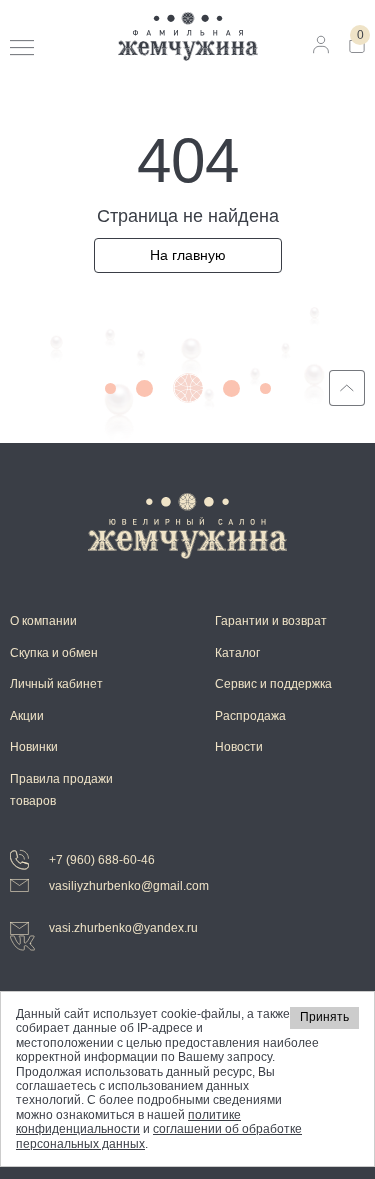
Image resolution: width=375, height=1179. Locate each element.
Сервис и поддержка (273, 684)
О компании (43, 621)
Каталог (237, 653)
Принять (324, 1017)
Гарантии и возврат (271, 621)
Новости (239, 747)
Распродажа (250, 716)
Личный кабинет (56, 684)
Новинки (34, 747)
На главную (188, 255)
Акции (27, 716)
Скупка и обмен (54, 653)
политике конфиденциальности (128, 1122)
